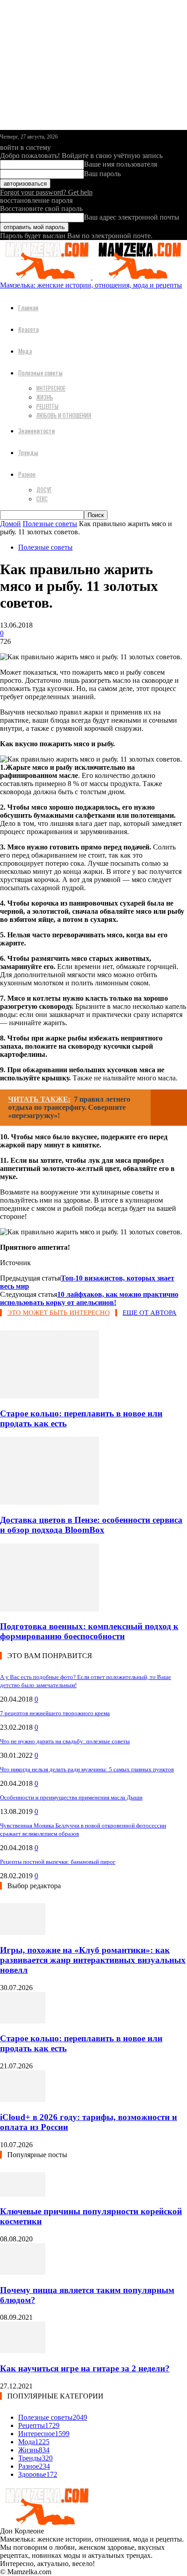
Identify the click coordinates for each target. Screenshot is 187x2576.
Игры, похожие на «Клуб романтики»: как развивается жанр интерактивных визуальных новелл (93, 1960)
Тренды (28, 452)
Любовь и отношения (64, 415)
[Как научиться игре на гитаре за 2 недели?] (23, 2351)
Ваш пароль (102, 174)
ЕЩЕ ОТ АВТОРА (150, 1313)
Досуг (44, 489)
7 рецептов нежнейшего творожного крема (55, 1713)
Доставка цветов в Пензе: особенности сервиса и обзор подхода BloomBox (91, 1525)
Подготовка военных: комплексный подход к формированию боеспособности (89, 1631)
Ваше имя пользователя (121, 164)
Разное (27, 474)
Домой (10, 524)
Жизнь (45, 397)
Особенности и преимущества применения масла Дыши (71, 1797)
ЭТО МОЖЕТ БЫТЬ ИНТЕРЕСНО (59, 1313)
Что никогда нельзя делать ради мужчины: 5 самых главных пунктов (87, 1769)
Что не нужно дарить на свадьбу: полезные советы (65, 1741)
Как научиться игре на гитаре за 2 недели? (85, 2368)
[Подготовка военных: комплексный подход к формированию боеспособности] (49, 1609)
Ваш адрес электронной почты (132, 217)
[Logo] (46, 277)
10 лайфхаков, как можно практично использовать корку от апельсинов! (89, 1298)
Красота (28, 329)
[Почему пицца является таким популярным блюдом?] (23, 2272)
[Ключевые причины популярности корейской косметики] (23, 2194)
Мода (25, 351)
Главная (28, 307)
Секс (42, 499)
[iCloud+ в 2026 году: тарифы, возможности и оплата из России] (23, 2099)
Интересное (51, 388)
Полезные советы (40, 372)
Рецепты (47, 406)
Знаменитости (37, 430)
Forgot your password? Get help (46, 192)
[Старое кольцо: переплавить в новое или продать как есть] (49, 1396)
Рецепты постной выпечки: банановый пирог (58, 1862)
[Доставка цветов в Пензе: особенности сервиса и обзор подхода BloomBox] (49, 1502)
